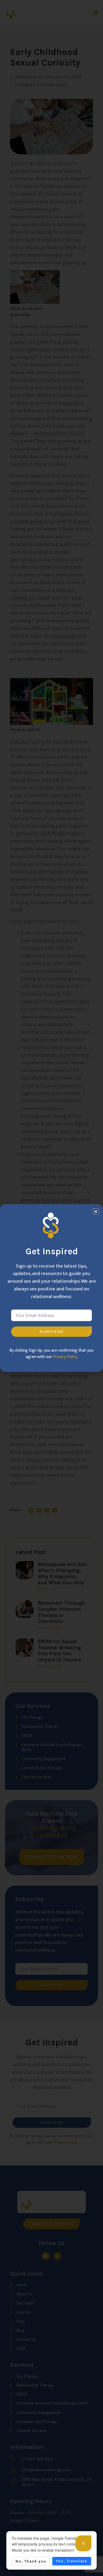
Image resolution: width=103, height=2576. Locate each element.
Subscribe (52, 1332)
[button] (96, 1211)
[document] (51, 1288)
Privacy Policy (65, 1357)
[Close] (83, 2543)
